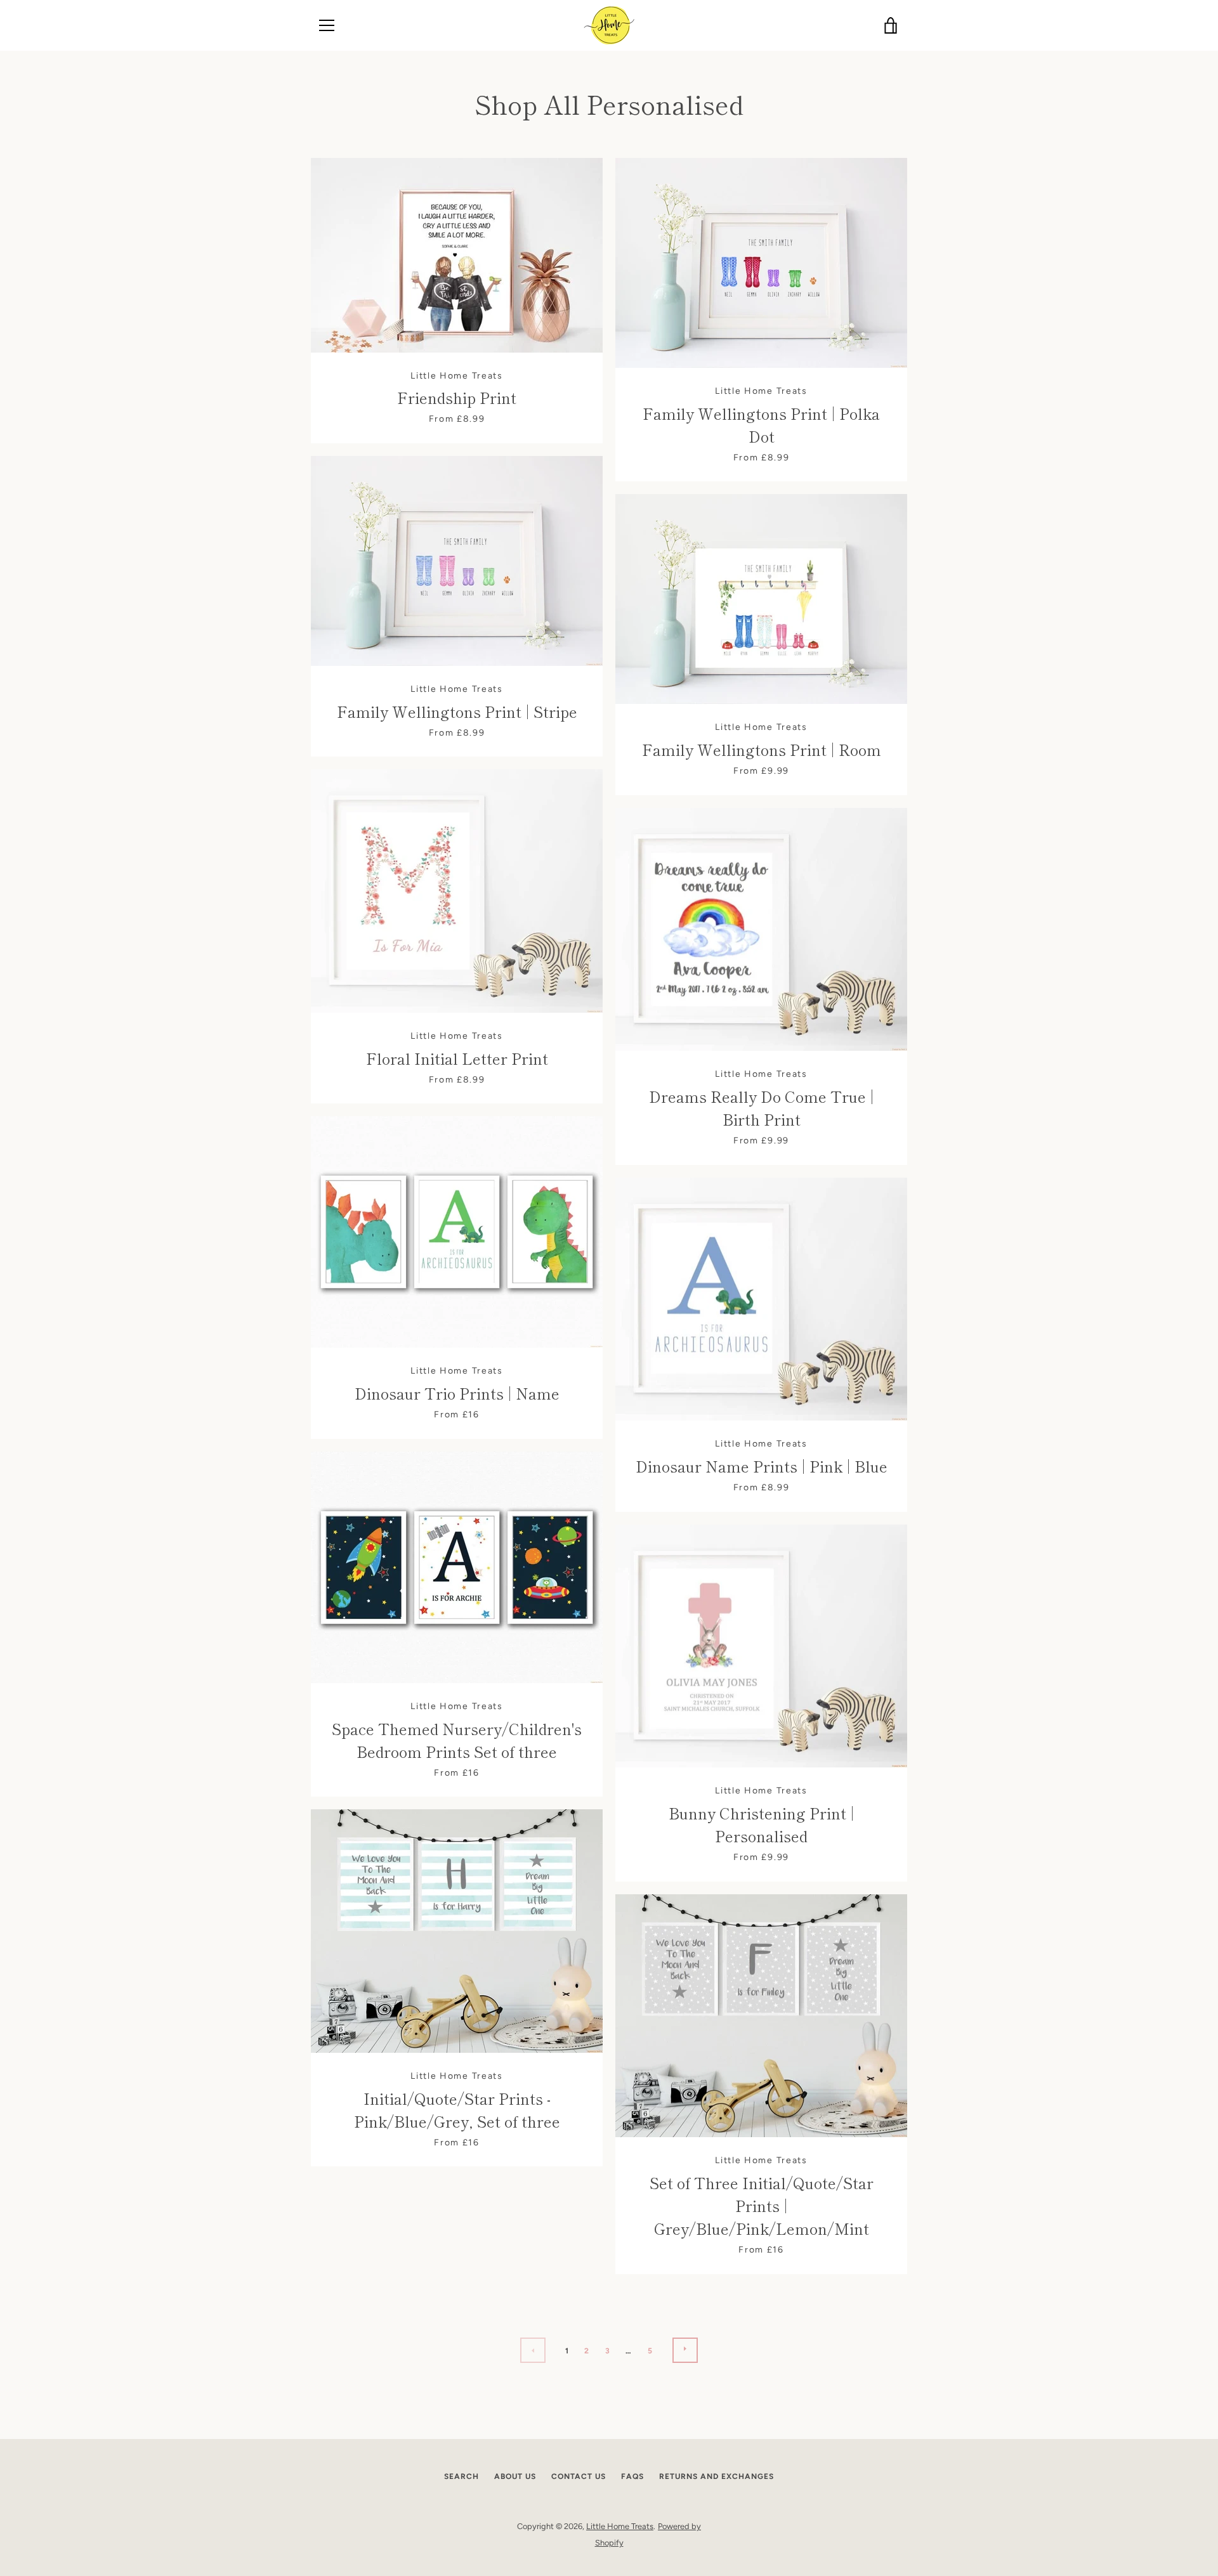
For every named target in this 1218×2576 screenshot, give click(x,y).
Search (462, 2476)
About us (515, 2476)
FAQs (632, 2476)
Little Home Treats (620, 2526)
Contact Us (579, 2476)
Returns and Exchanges (717, 2476)
